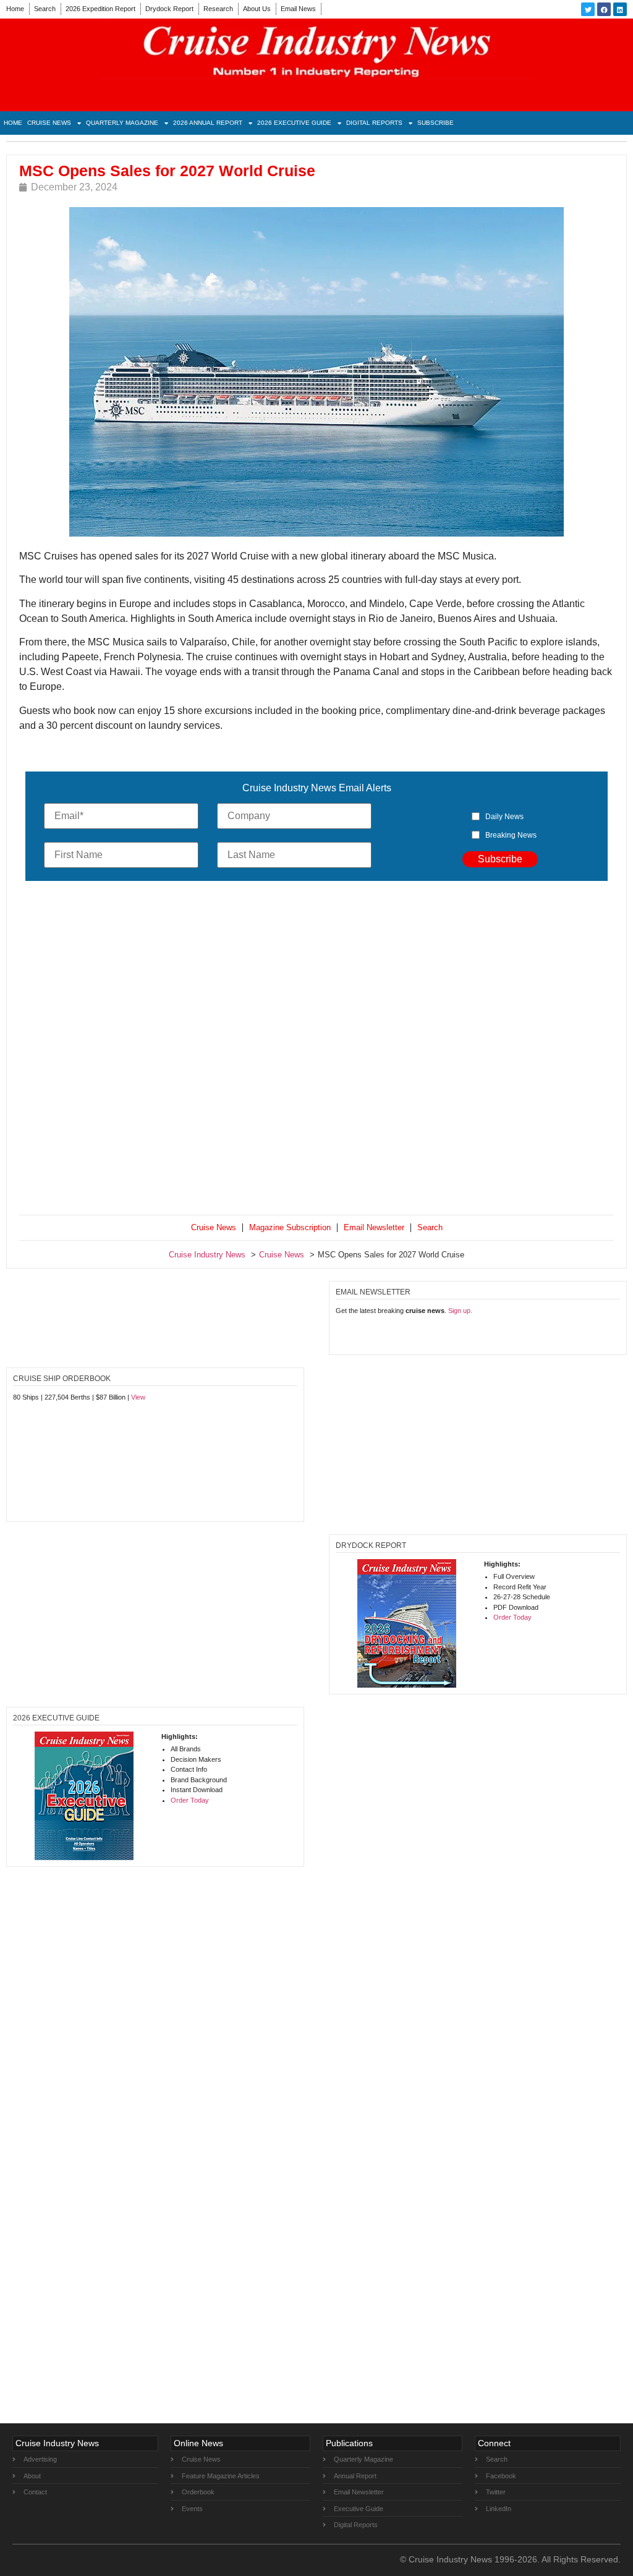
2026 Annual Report (208, 123)
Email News (298, 9)
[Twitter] (588, 9)
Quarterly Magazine (122, 123)
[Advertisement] (316, 1051)
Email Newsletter (374, 1227)
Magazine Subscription (290, 1227)
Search (45, 9)
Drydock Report (169, 9)
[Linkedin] (620, 9)
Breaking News (511, 835)
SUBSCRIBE (435, 123)
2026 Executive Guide (294, 123)
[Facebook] (604, 9)
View (138, 1397)
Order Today (512, 1617)
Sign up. (460, 1311)
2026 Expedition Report (100, 9)
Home (15, 9)
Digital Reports (374, 123)
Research (218, 9)
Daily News (504, 817)
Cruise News (49, 123)
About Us (257, 9)
